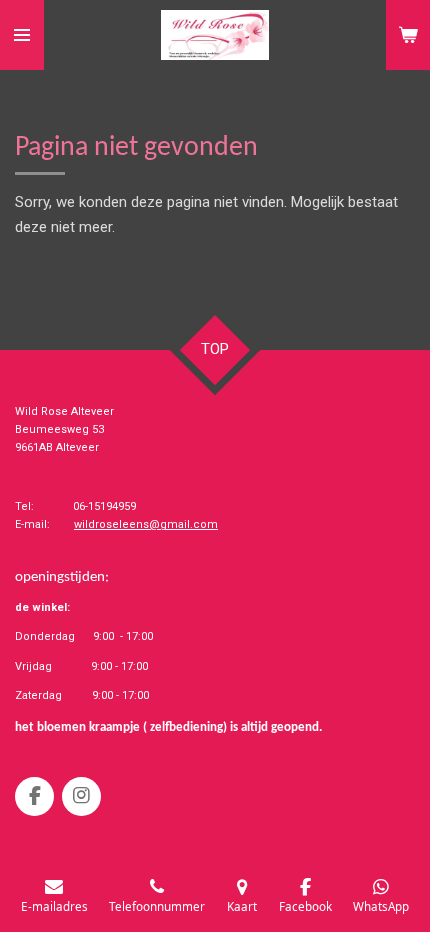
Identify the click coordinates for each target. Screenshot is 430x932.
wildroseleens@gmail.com (146, 524)
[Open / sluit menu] (22, 35)
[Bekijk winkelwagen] (408, 35)
